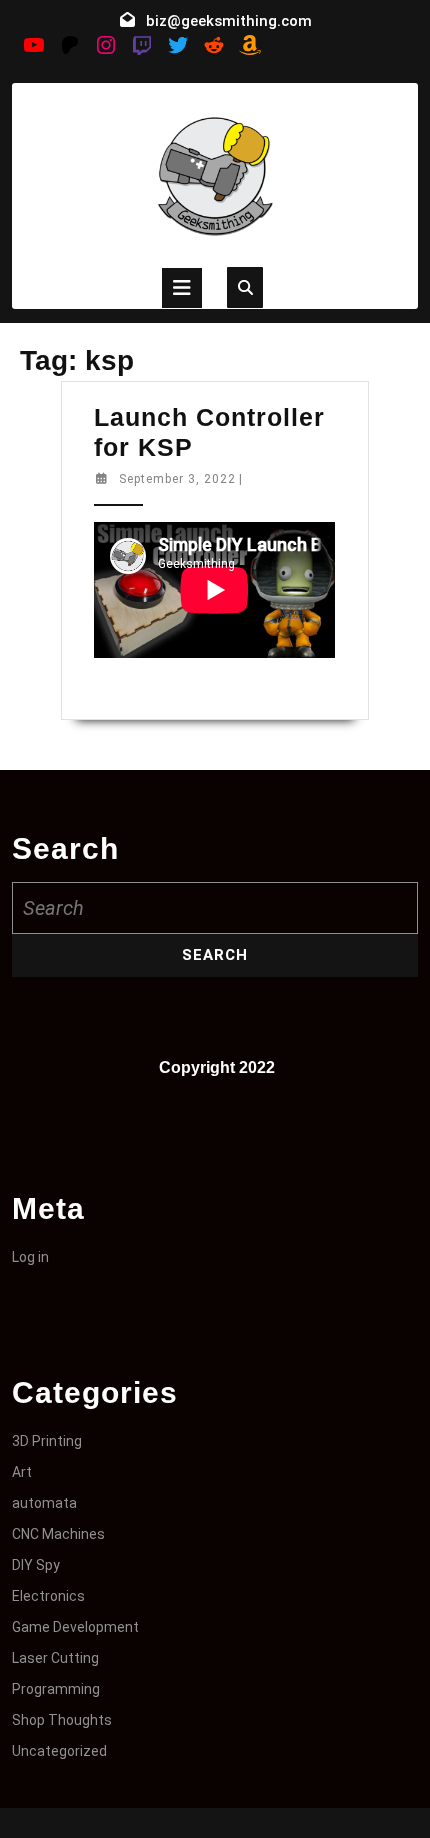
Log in (30, 1257)
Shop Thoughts (62, 1720)
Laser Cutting (55, 1658)
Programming (56, 1689)
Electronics (48, 1596)
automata (44, 1503)
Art (22, 1472)
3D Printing (47, 1441)
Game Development (75, 1627)
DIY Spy (36, 1565)
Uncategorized (59, 1751)
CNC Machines (58, 1534)
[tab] (182, 288)
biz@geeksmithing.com (229, 21)
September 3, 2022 (177, 479)
